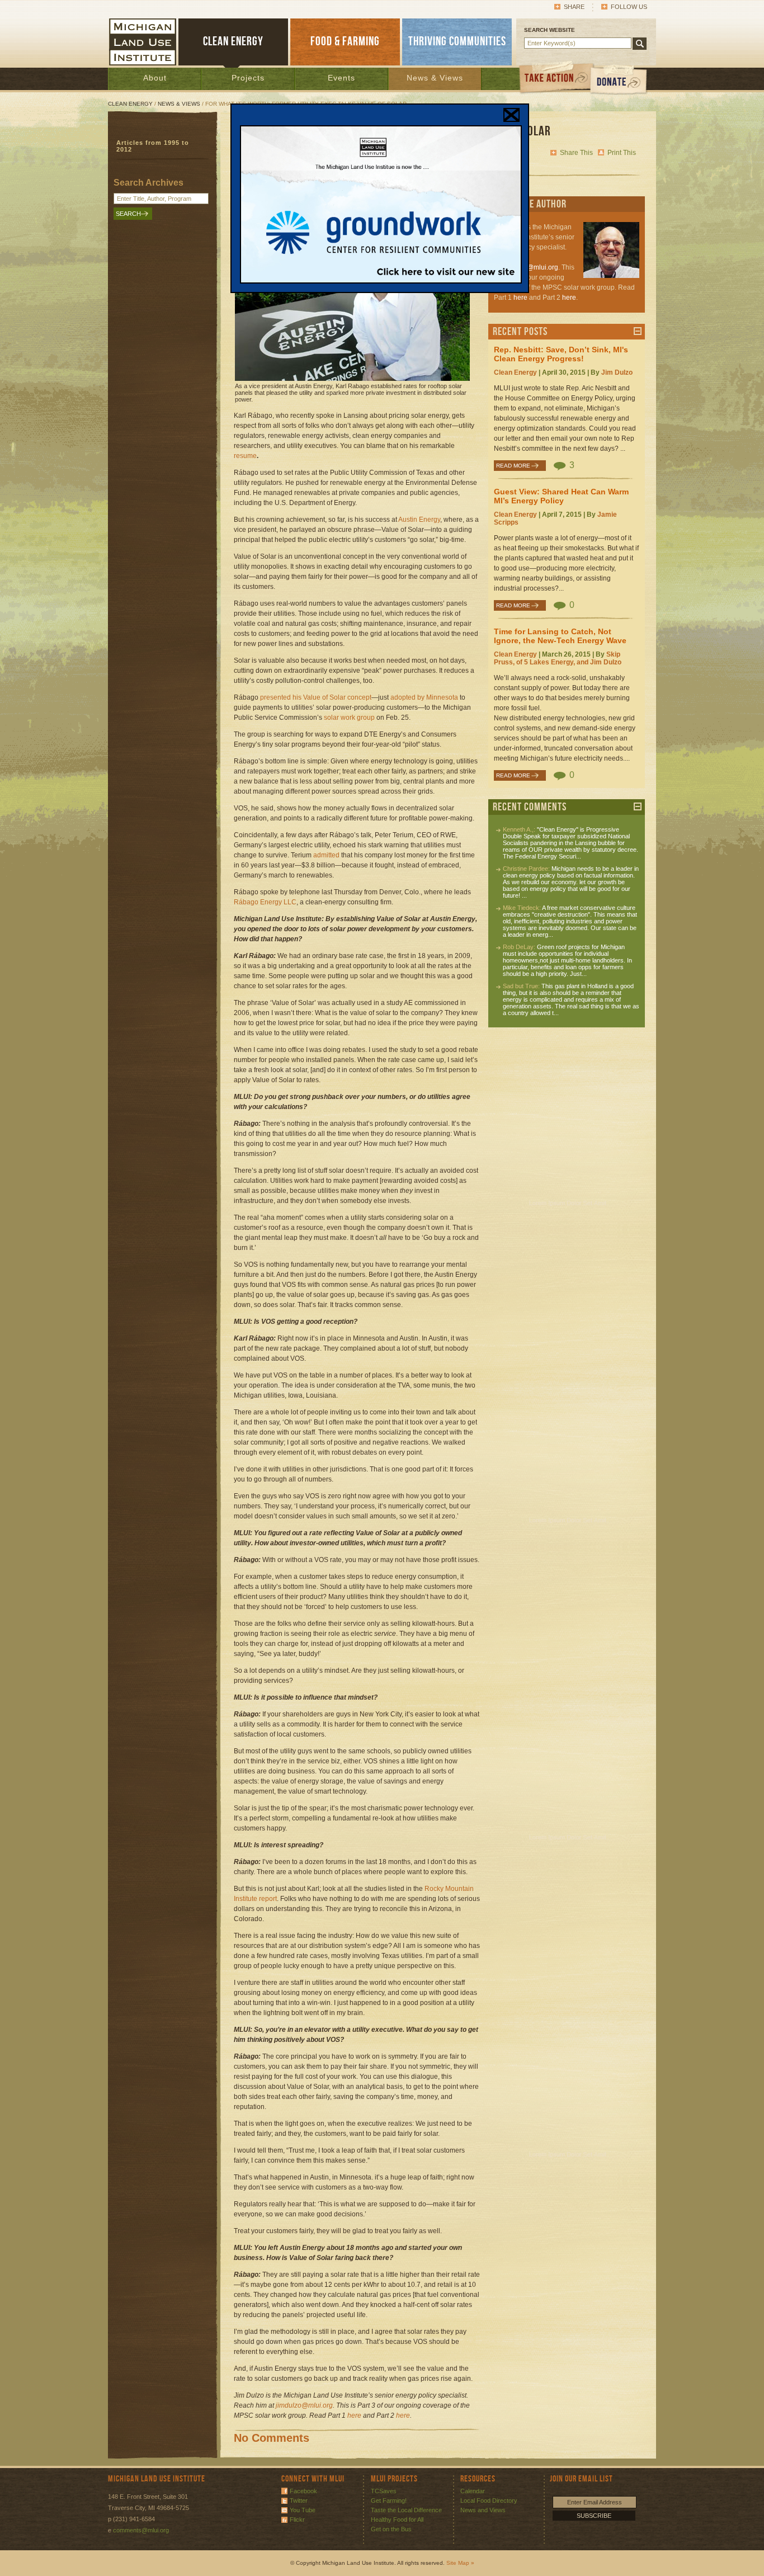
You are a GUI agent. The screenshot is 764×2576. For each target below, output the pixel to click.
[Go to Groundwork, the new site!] (381, 281)
